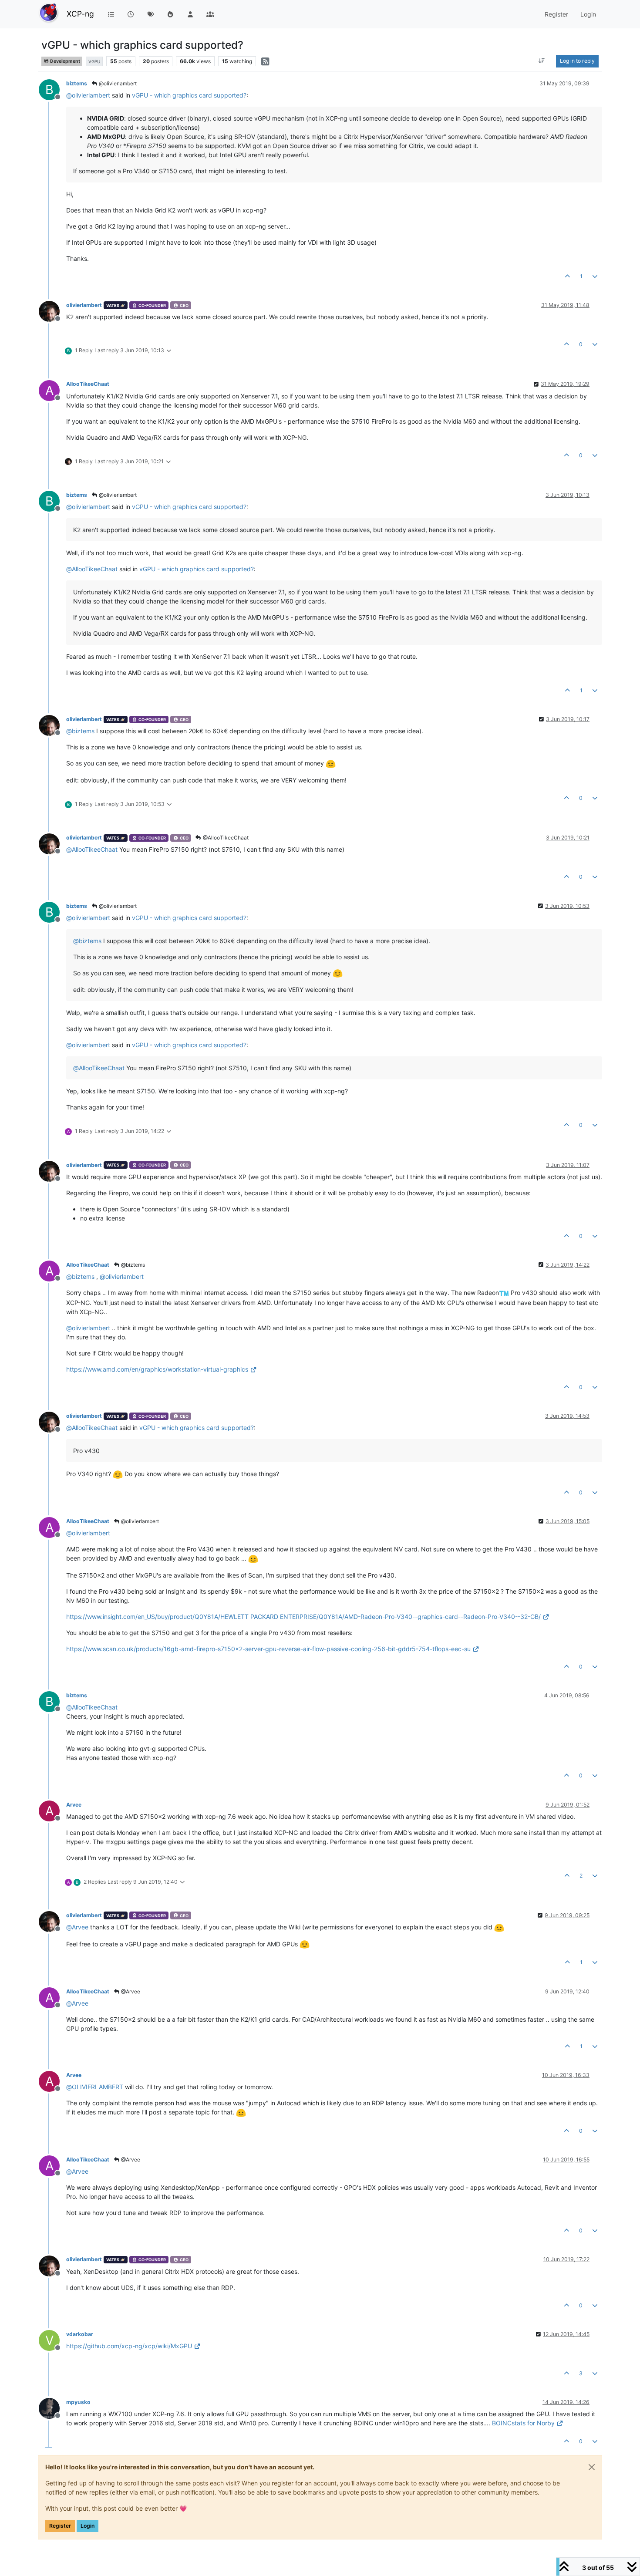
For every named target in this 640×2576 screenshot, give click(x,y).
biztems (77, 83)
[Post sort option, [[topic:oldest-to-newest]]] (542, 61)
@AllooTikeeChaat (225, 838)
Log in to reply (577, 61)
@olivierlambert (117, 83)
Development (65, 61)
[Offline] (52, 311)
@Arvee (130, 1991)
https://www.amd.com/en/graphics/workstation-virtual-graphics (157, 1369)
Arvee (74, 1805)
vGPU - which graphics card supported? (189, 95)
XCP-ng (80, 14)
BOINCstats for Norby (523, 2423)
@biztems (132, 1265)
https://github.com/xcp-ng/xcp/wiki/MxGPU (129, 2346)
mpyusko (78, 2402)
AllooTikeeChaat (88, 384)
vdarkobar (80, 2334)
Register (60, 2526)
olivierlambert (84, 305)
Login (88, 2526)
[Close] (592, 2467)
